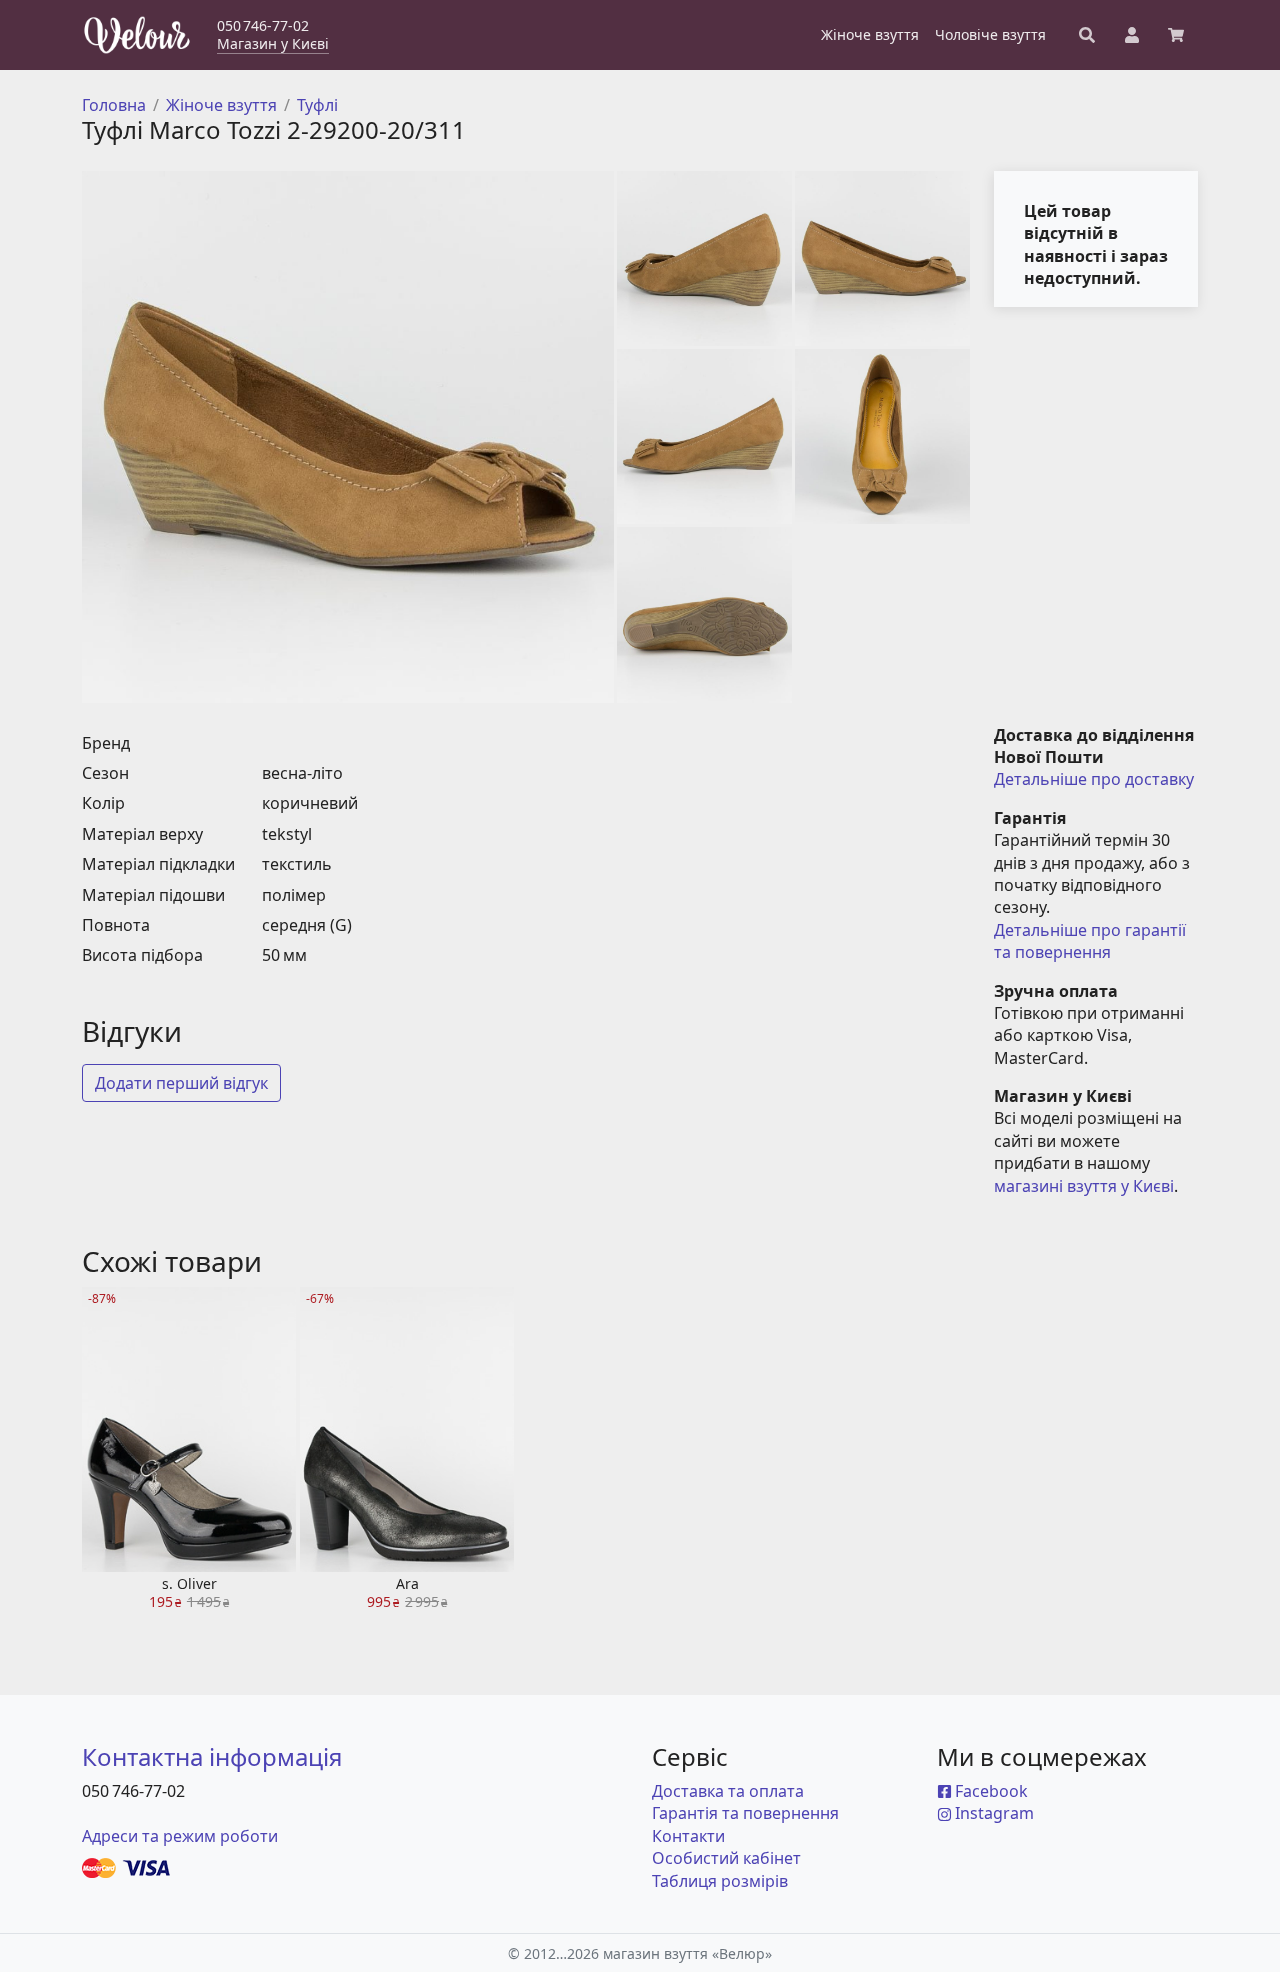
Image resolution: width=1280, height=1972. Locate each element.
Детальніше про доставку (1094, 779)
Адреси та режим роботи (180, 1836)
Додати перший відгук (181, 1083)
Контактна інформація (212, 1756)
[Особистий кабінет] (1132, 35)
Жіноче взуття (221, 105)
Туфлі (317, 105)
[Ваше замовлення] (1176, 35)
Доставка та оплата (728, 1791)
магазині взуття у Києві (1084, 1186)
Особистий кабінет (726, 1858)
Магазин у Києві (273, 43)
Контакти (688, 1836)
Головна (114, 105)
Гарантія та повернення (745, 1813)
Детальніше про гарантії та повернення (1092, 941)
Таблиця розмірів (720, 1881)
